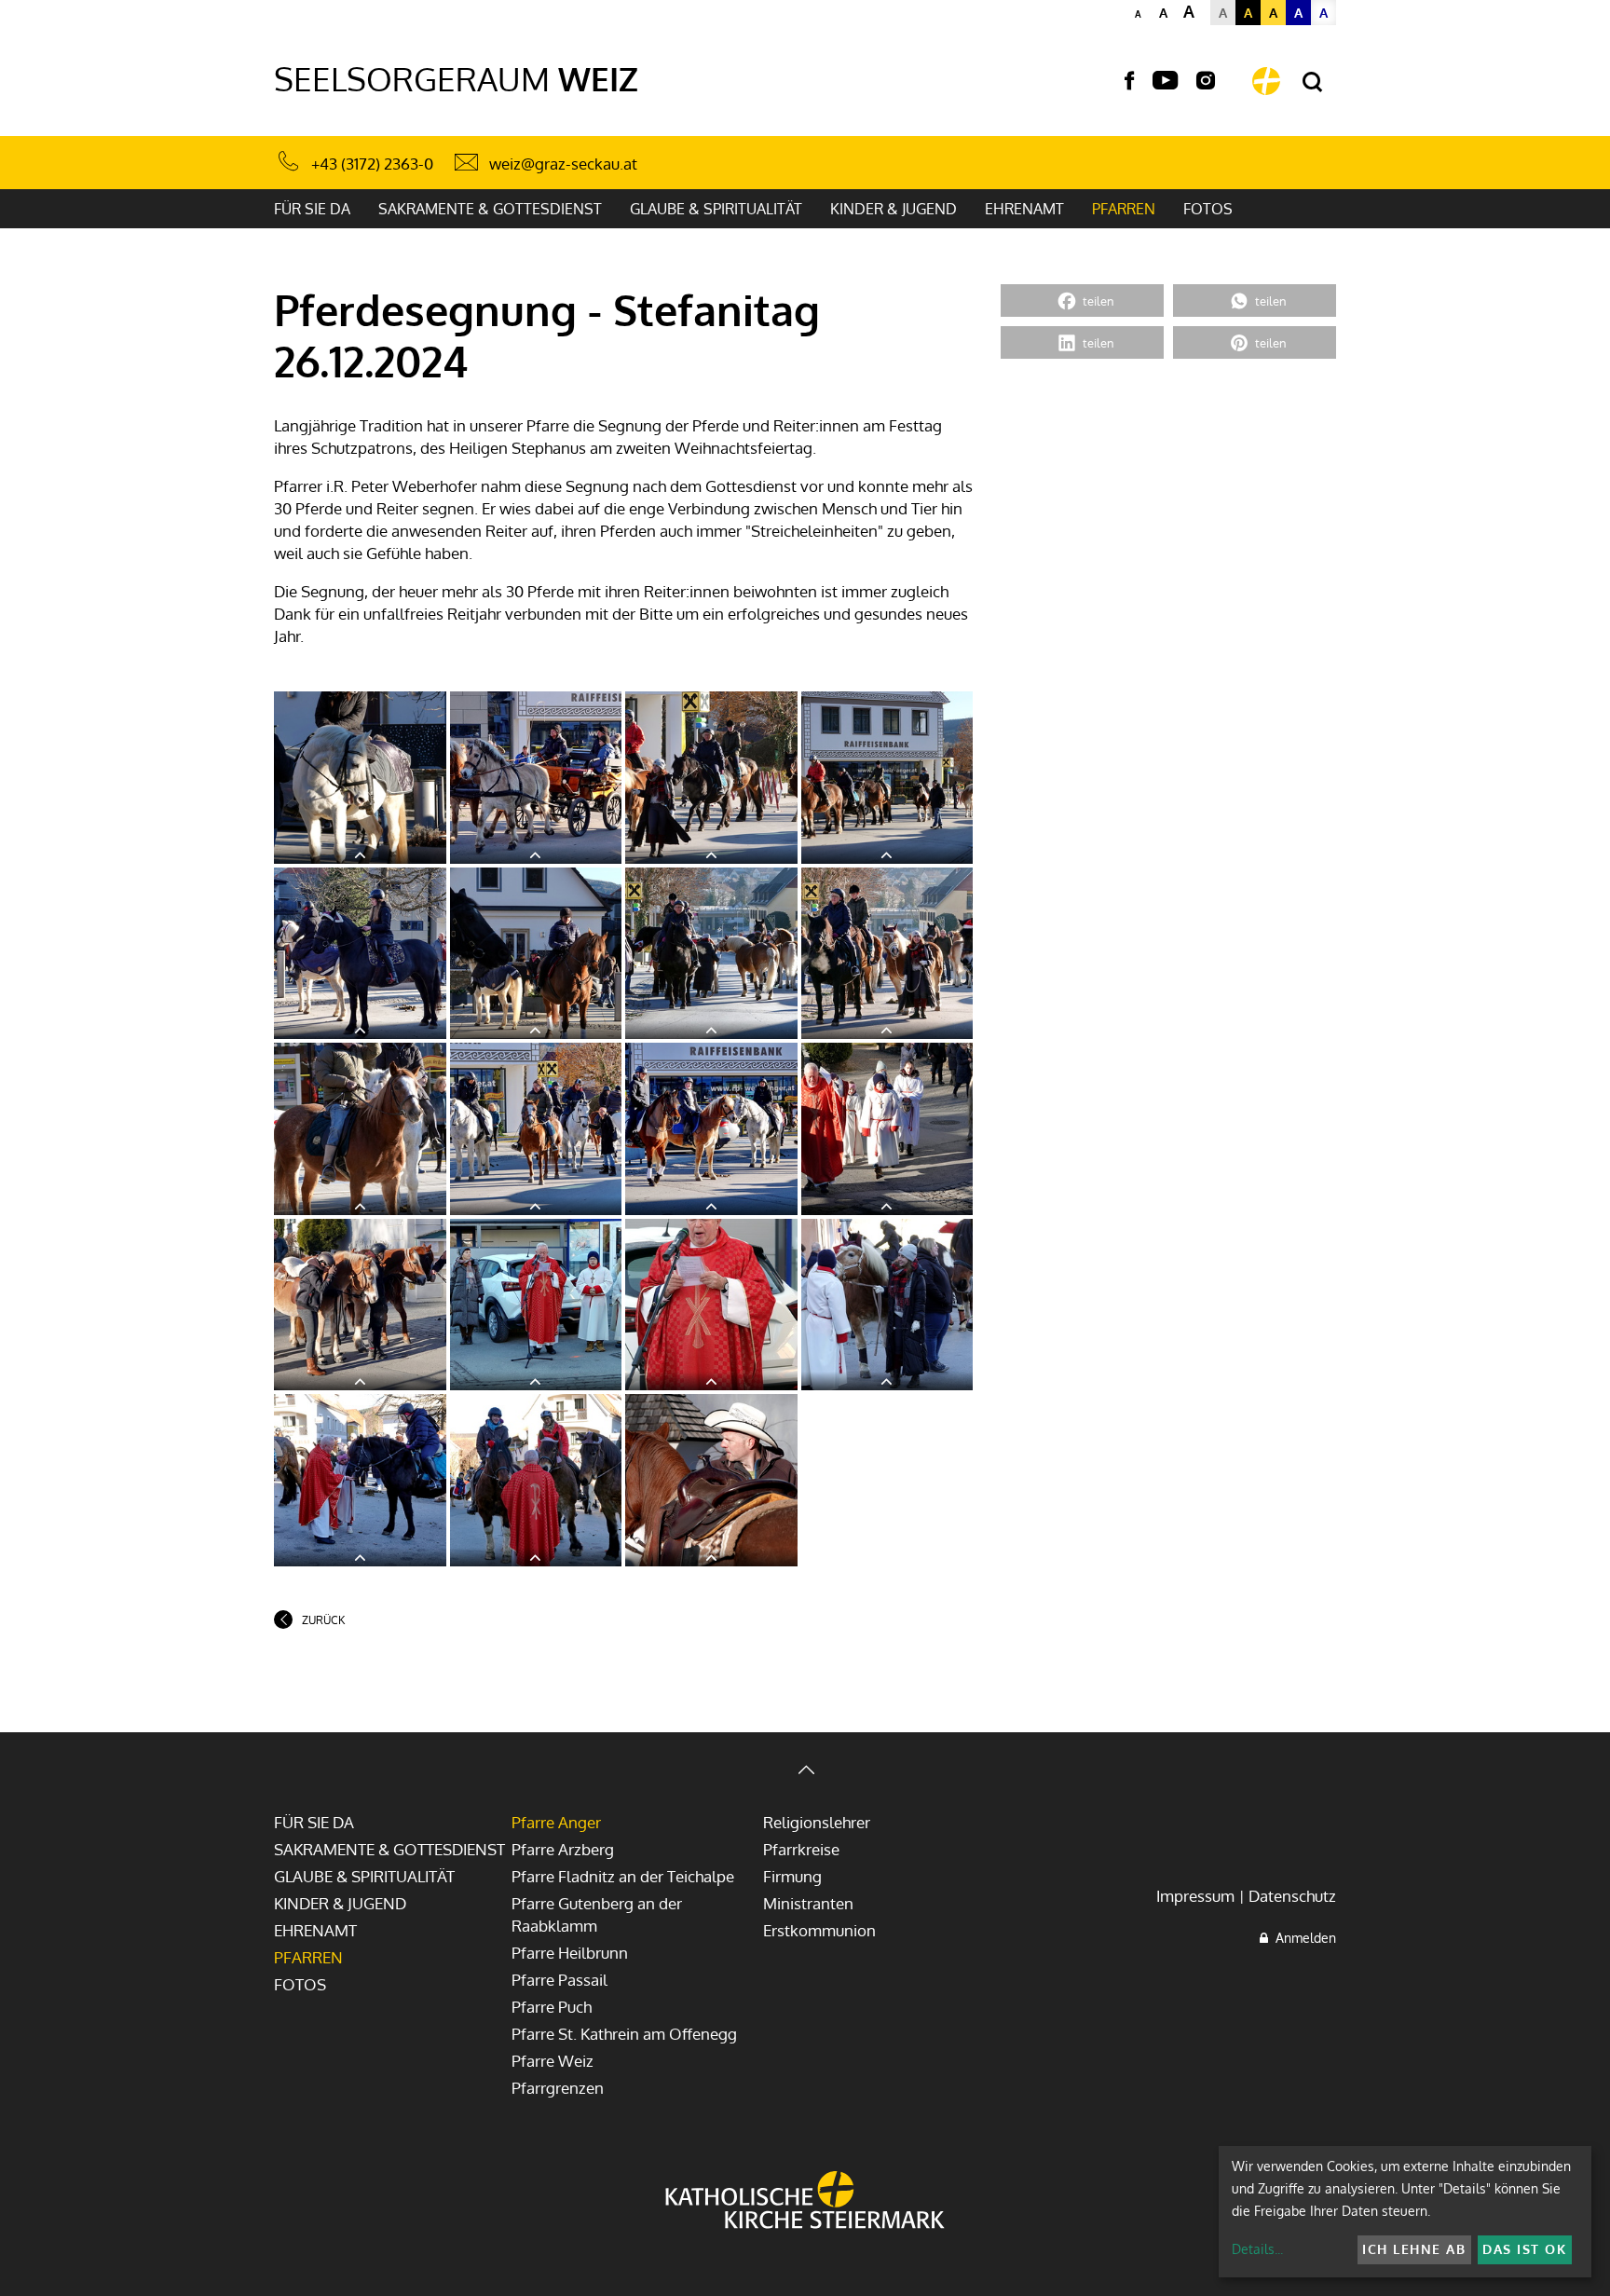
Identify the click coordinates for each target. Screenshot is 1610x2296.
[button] (1082, 301)
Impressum (1195, 1896)
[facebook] (1129, 81)
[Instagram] (1206, 81)
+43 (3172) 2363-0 (372, 164)
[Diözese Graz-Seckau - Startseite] (1266, 81)
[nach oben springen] (805, 1772)
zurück (323, 1620)
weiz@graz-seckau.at (563, 164)
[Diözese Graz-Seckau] (805, 2202)
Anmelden (1302, 1938)
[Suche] (1312, 82)
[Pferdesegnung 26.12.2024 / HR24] (360, 778)
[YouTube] (1165, 81)
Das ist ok (1524, 2249)
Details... (1257, 2249)
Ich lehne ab (1414, 2249)
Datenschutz (1292, 1896)
